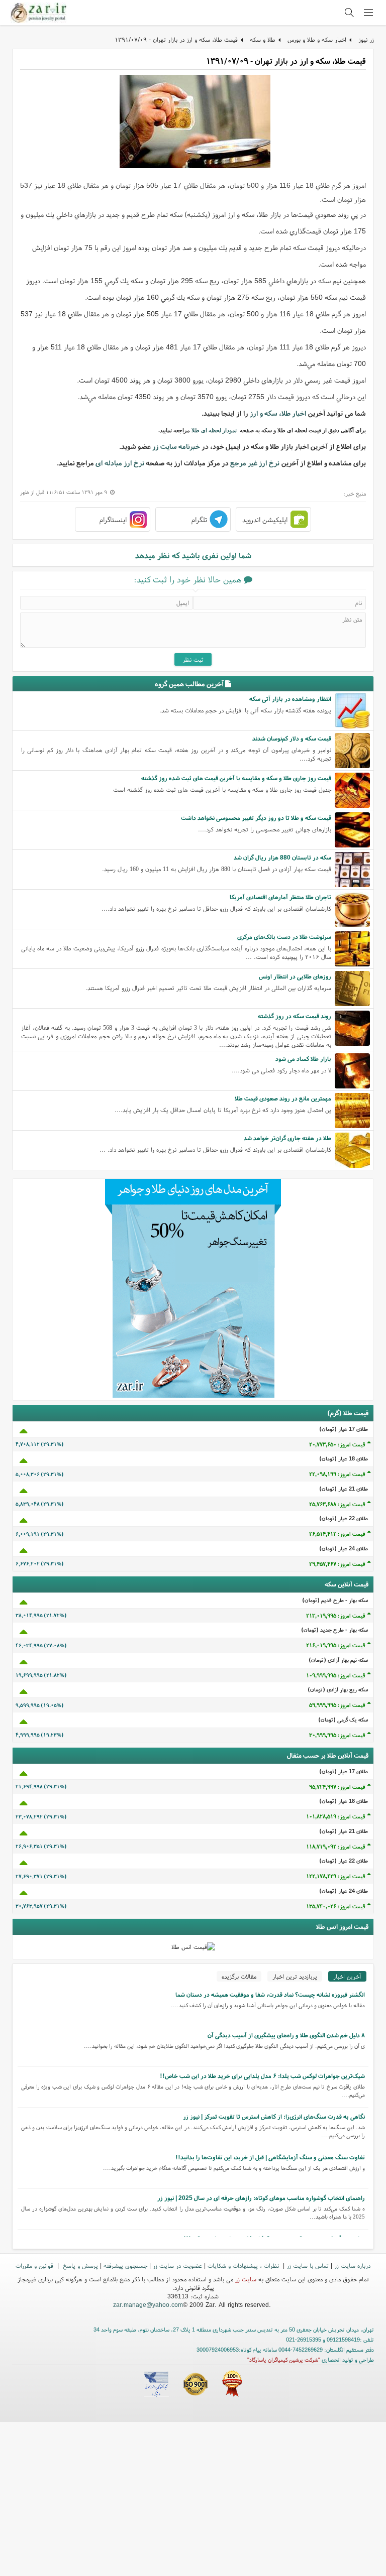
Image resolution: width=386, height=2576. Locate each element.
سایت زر (246, 2279)
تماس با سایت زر (308, 2265)
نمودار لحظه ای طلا (214, 430)
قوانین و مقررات (35, 2265)
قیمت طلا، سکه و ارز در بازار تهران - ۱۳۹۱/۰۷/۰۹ (176, 39)
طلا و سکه (263, 39)
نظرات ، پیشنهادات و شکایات (244, 2265)
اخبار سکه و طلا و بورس (317, 39)
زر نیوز (366, 39)
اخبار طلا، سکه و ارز (278, 413)
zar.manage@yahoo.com (148, 2305)
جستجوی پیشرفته (125, 2265)
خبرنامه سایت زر (176, 446)
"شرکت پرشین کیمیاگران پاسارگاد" (284, 2360)
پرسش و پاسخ (79, 2265)
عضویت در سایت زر (177, 2265)
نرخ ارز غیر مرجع (255, 463)
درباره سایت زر (352, 2265)
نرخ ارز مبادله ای (120, 463)
